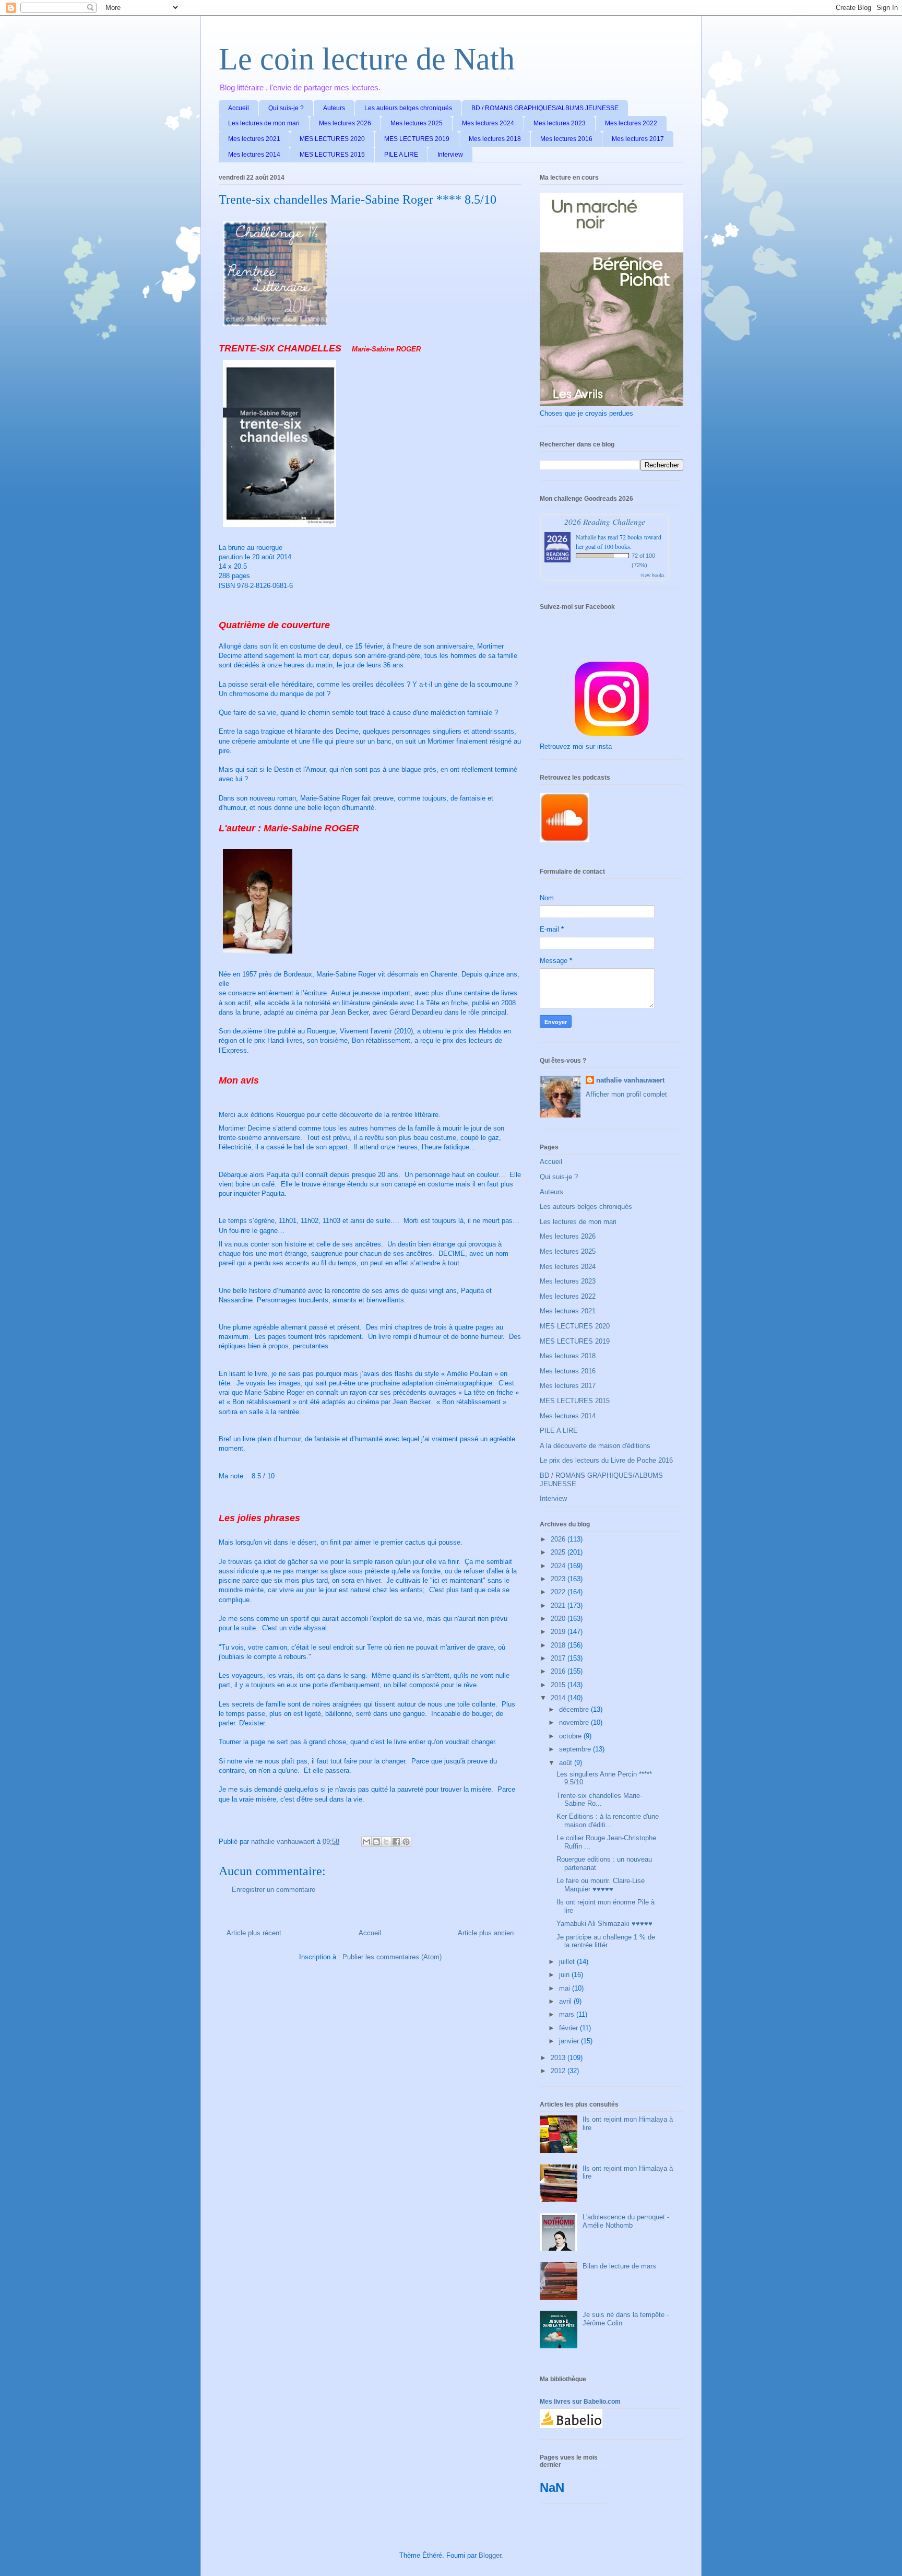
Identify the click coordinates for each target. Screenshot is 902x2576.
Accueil (239, 108)
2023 (559, 1579)
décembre (575, 1709)
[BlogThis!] (376, 1842)
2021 (559, 1605)
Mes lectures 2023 (560, 123)
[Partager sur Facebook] (396, 1842)
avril (566, 2001)
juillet (568, 1962)
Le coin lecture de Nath (367, 59)
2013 (559, 2058)
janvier (570, 2041)
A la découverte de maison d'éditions (595, 1446)
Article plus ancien (486, 1933)
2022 (559, 1592)
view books (652, 575)
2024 (559, 1566)
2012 (559, 2071)
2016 (559, 1671)
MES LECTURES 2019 (417, 139)
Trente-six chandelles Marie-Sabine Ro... (599, 1800)
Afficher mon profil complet (626, 1094)
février (569, 2028)
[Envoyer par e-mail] (366, 1842)
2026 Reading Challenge (605, 521)
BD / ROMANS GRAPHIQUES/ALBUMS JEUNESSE (545, 108)
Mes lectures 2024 (488, 123)
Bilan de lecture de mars (619, 2266)
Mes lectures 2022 (631, 123)
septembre (576, 1749)
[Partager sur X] (386, 1842)
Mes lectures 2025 (417, 123)
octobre (571, 1736)
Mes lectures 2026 (345, 123)
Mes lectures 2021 (254, 139)
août (567, 1763)
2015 (559, 1685)
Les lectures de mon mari (264, 123)
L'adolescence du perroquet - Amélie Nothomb (626, 2221)
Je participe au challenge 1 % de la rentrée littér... (606, 1941)
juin (565, 1975)
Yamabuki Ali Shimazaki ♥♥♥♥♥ (604, 1924)
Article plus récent (254, 1933)
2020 (559, 1619)
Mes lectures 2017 (638, 139)
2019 (559, 1632)
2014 (559, 1698)
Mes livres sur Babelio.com (580, 2402)
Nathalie (586, 537)
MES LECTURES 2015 (332, 155)
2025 (559, 1552)
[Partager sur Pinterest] (406, 1842)
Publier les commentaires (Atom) (392, 1957)
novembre (575, 1722)
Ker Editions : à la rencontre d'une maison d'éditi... (608, 1821)
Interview (450, 155)
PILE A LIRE (401, 155)
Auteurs (334, 108)
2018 (559, 1645)
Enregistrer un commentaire (274, 1890)
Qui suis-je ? (286, 108)
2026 (559, 1539)
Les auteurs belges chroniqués (408, 108)
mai (566, 1988)
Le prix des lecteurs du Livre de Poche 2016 (606, 1460)
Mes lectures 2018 (495, 139)
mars (568, 2014)
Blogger (490, 2555)
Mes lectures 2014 (254, 155)
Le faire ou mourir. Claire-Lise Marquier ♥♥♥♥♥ (601, 1885)
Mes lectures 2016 (566, 139)
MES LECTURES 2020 (332, 139)
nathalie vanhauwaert (630, 1080)
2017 (559, 1658)
